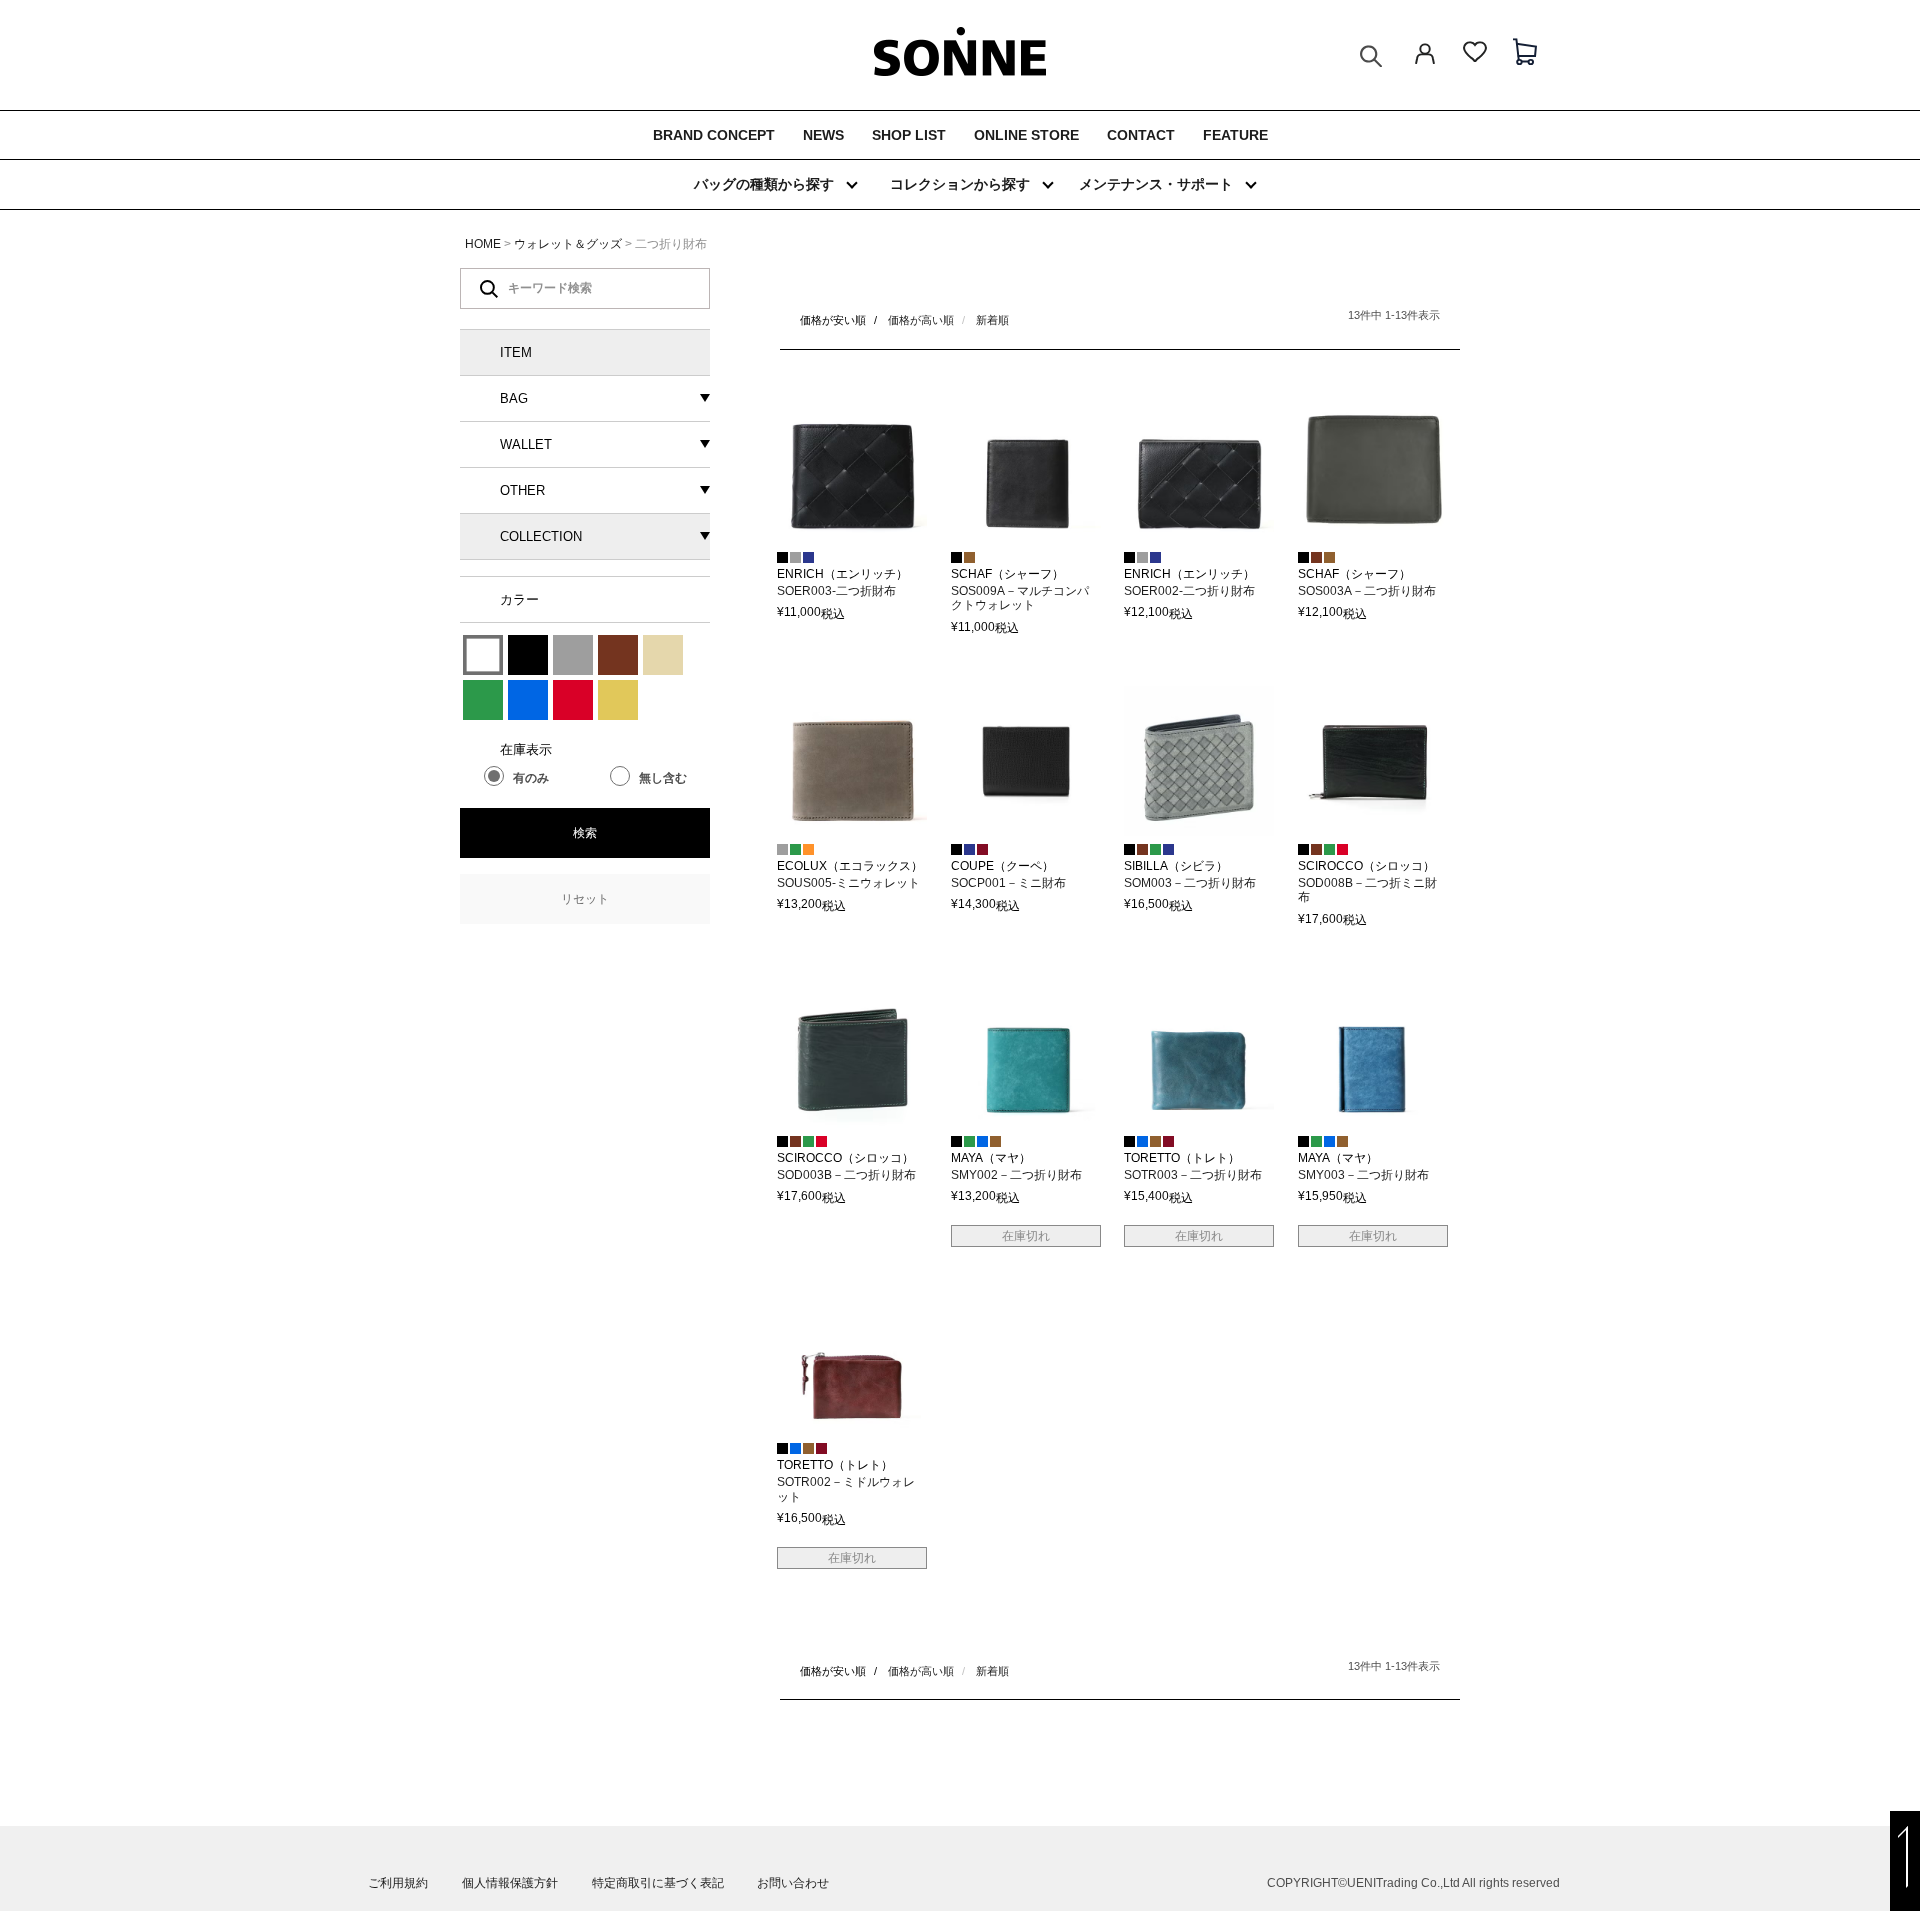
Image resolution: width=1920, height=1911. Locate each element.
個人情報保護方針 (510, 1883)
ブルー (528, 700)
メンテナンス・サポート (1156, 184)
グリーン (483, 700)
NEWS (823, 135)
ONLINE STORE (1026, 135)
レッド (573, 700)
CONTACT (1141, 135)
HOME (483, 244)
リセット (585, 899)
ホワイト (483, 655)
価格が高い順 (921, 320)
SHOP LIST (909, 135)
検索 (585, 833)
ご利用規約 (398, 1883)
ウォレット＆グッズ (568, 244)
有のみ (531, 778)
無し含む (663, 778)
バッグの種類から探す (764, 184)
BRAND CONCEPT (714, 135)
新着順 (992, 320)
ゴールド (618, 700)
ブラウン (618, 655)
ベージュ (663, 655)
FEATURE (1235, 135)
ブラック (528, 655)
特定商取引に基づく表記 (658, 1883)
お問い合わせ (793, 1883)
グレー (573, 655)
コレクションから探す (960, 184)
